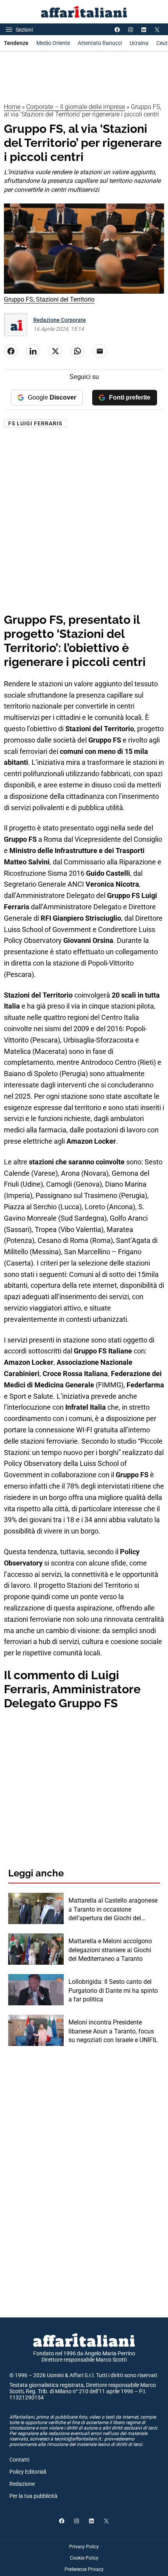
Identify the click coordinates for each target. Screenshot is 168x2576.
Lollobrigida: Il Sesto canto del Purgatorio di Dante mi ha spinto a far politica (113, 1990)
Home (12, 107)
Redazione (22, 2484)
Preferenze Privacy (84, 2569)
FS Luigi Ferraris (35, 423)
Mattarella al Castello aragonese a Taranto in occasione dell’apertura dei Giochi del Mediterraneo (113, 1910)
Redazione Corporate (60, 320)
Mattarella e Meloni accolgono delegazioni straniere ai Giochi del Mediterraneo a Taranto (110, 1950)
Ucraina (139, 43)
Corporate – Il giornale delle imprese (76, 107)
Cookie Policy (84, 2558)
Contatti (19, 2460)
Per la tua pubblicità (33, 2496)
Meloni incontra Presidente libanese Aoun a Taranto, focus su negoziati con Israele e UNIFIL (113, 2031)
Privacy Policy (84, 2547)
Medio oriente (53, 43)
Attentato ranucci (100, 43)
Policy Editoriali (28, 2472)
